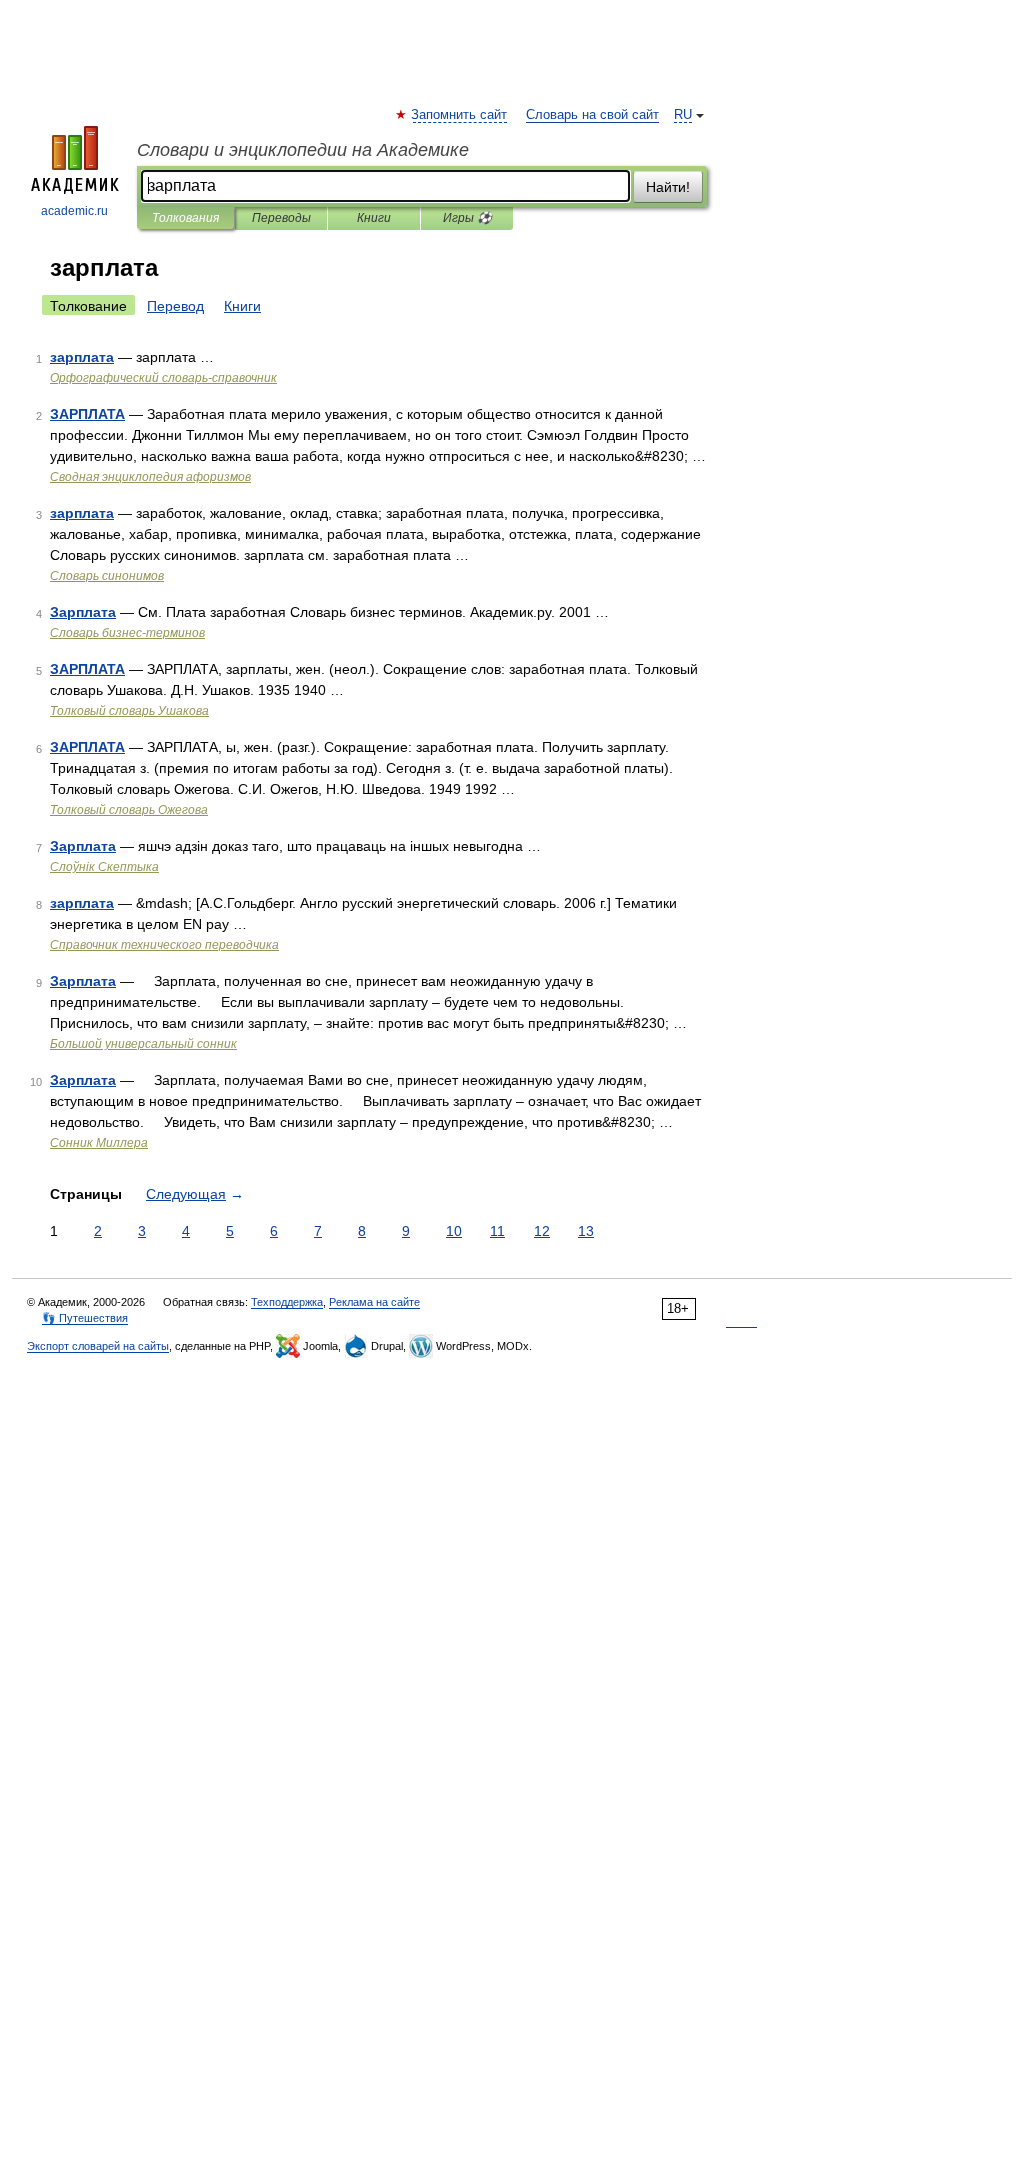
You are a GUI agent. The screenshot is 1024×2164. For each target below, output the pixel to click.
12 (542, 1231)
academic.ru (74, 211)
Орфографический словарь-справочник (163, 378)
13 (586, 1231)
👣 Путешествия (85, 1318)
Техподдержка (287, 1302)
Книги (374, 218)
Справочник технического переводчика (164, 945)
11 (497, 1231)
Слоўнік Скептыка (104, 867)
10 (454, 1231)
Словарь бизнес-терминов (127, 633)
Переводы (281, 218)
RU (683, 115)
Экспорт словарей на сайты (98, 1346)
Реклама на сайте (374, 1302)
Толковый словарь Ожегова (129, 810)
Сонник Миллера (99, 1143)
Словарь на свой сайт (592, 115)
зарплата (82, 357)
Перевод (175, 306)
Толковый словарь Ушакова (129, 711)
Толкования (185, 218)
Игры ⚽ (467, 218)
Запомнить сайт (460, 115)
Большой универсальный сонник (143, 1044)
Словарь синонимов (107, 576)
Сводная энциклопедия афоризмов (150, 477)
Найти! (668, 187)
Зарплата (83, 612)
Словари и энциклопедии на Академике (303, 150)
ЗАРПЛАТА (87, 414)
